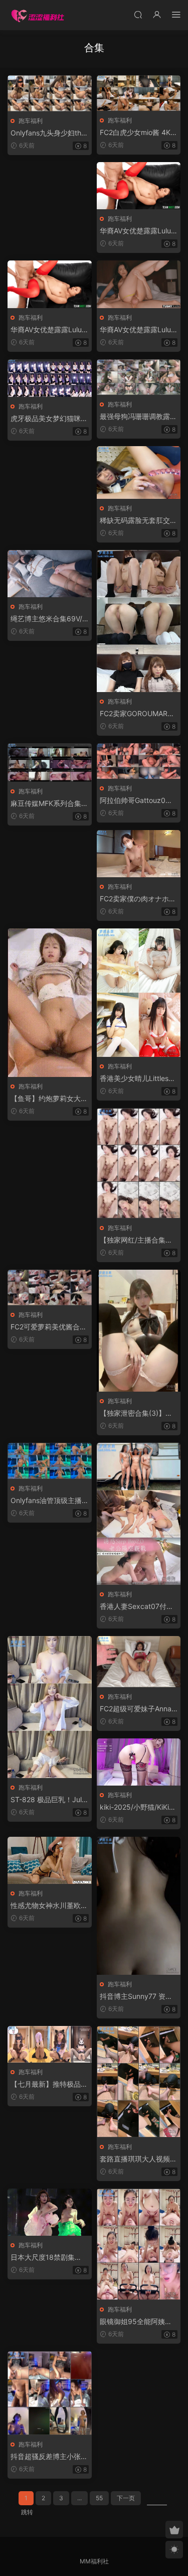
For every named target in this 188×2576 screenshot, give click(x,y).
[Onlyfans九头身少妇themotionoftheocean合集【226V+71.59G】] (50, 93)
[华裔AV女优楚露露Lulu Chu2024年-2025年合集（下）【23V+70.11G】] (139, 284)
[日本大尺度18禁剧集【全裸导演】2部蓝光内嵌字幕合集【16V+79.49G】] (50, 2212)
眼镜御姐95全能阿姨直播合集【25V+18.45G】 (138, 2322)
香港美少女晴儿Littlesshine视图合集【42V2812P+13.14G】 (139, 1079)
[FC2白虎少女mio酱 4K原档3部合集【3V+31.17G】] (139, 93)
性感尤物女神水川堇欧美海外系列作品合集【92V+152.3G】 (49, 1906)
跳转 (27, 2512)
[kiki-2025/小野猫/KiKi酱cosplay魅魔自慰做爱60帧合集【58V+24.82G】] (139, 1762)
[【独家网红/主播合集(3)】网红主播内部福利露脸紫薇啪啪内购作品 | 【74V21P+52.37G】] (139, 1163)
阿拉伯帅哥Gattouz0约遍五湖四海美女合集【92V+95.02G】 (137, 801)
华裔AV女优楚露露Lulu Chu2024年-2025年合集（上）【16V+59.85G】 (136, 231)
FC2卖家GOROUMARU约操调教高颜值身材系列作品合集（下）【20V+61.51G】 (139, 714)
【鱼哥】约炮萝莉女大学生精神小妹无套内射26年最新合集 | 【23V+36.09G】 (49, 1099)
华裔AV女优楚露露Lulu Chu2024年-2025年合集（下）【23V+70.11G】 (135, 330)
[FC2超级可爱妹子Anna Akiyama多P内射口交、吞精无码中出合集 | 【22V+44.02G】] (139, 1662)
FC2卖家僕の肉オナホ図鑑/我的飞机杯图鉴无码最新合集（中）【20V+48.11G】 (139, 899)
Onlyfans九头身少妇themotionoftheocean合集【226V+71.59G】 (48, 133)
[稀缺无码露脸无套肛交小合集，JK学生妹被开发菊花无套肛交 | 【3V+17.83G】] (139, 472)
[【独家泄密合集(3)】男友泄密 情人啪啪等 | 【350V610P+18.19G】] (139, 1331)
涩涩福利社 (38, 15)
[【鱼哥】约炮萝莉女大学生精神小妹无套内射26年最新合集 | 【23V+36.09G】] (50, 1003)
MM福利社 (94, 2561)
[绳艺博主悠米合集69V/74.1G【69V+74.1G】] (50, 574)
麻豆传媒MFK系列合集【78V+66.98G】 (46, 804)
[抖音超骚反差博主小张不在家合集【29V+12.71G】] (50, 2393)
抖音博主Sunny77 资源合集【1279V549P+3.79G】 (137, 1997)
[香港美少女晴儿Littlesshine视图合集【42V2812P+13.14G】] (139, 993)
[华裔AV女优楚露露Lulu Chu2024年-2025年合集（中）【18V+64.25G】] (50, 284)
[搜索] (138, 14)
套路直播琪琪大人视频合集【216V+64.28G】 (138, 2159)
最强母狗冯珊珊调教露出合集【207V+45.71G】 (138, 417)
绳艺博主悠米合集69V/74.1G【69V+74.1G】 (48, 619)
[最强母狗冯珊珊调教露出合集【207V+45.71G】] (139, 377)
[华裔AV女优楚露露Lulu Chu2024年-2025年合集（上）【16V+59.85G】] (139, 186)
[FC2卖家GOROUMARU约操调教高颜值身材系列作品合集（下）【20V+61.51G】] (139, 621)
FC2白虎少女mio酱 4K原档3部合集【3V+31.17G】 (139, 133)
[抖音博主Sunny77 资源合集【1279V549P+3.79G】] (139, 1906)
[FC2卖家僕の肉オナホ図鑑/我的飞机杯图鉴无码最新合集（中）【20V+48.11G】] (139, 854)
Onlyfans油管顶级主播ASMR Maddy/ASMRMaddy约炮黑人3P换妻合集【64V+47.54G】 (49, 1501)
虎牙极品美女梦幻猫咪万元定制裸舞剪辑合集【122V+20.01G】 (49, 419)
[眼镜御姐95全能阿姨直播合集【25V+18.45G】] (139, 2244)
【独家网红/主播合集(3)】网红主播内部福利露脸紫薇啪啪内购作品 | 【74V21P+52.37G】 (137, 1240)
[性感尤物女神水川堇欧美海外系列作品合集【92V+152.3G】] (50, 1860)
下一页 (126, 2498)
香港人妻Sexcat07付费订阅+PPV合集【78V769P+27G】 (137, 1607)
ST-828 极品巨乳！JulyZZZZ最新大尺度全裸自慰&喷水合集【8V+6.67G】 (48, 1800)
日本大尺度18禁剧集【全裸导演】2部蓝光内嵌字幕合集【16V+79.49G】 (48, 2258)
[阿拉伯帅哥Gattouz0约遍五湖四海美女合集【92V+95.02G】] (139, 761)
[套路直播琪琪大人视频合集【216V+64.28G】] (139, 2082)
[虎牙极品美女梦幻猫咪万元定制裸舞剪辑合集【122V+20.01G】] (50, 378)
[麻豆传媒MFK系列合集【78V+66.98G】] (50, 763)
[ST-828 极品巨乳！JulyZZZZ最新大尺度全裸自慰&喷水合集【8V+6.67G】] (50, 1707)
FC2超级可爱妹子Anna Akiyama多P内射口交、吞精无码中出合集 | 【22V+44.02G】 (139, 1709)
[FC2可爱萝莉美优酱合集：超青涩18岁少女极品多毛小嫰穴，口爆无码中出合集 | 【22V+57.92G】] (50, 1287)
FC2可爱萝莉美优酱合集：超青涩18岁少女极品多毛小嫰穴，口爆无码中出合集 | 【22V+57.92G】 (49, 1327)
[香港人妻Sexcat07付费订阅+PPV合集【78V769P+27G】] (139, 1514)
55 (99, 2498)
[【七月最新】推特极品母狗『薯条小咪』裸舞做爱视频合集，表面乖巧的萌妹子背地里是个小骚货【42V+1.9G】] (50, 2044)
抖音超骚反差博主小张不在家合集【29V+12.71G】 (49, 2457)
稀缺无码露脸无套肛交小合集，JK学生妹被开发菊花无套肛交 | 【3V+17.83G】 (138, 521)
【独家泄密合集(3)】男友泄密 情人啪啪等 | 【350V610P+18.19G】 (138, 1413)
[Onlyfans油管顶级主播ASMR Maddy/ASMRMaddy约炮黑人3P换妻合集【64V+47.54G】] (50, 1461)
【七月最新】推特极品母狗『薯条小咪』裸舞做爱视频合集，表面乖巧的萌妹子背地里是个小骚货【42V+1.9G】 (49, 2084)
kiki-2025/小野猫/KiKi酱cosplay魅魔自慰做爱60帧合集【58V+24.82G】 (138, 1807)
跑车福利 (31, 121)
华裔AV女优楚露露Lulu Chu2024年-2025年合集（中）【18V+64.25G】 (46, 330)
